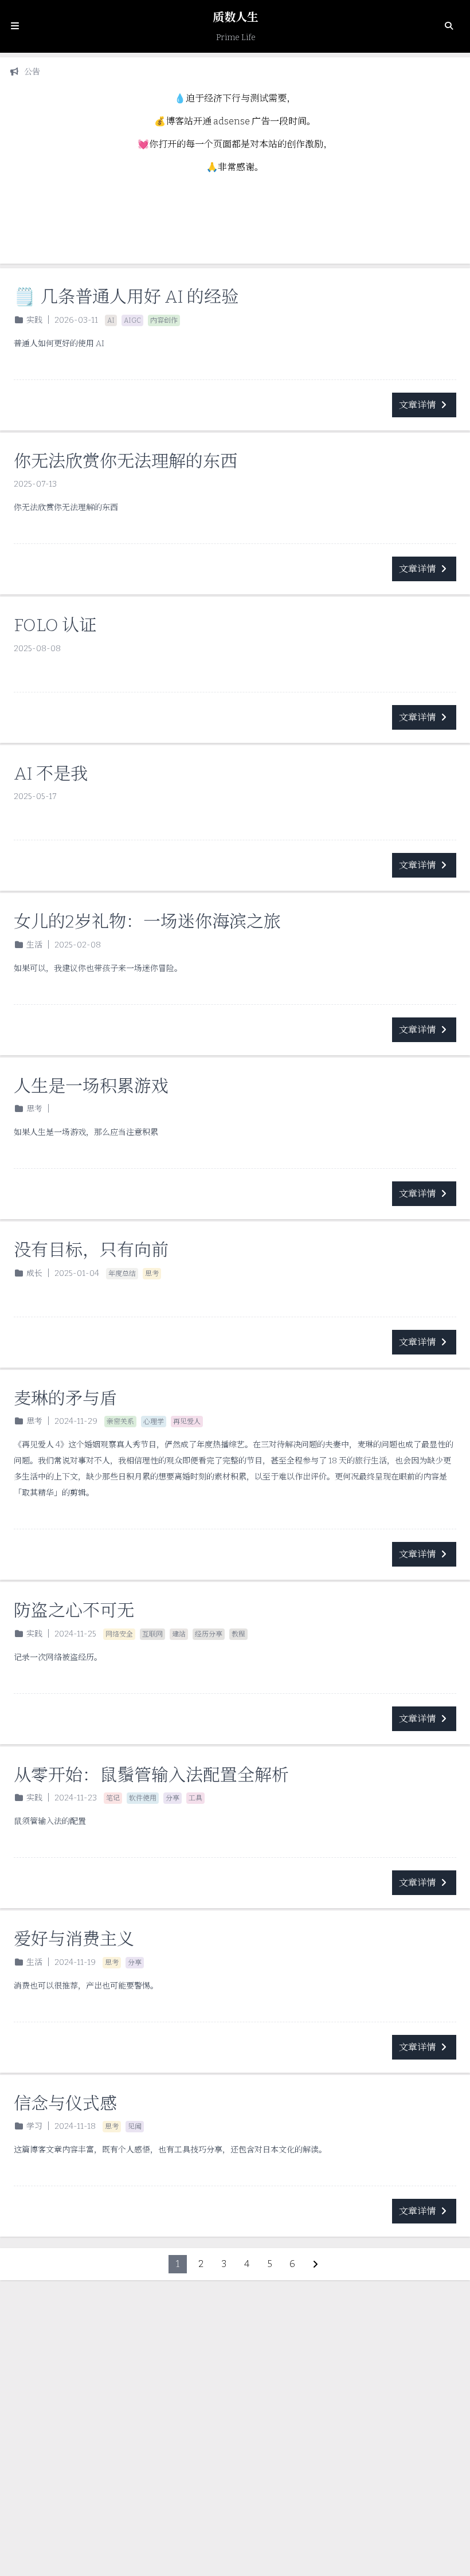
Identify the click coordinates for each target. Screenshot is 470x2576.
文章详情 (417, 405)
